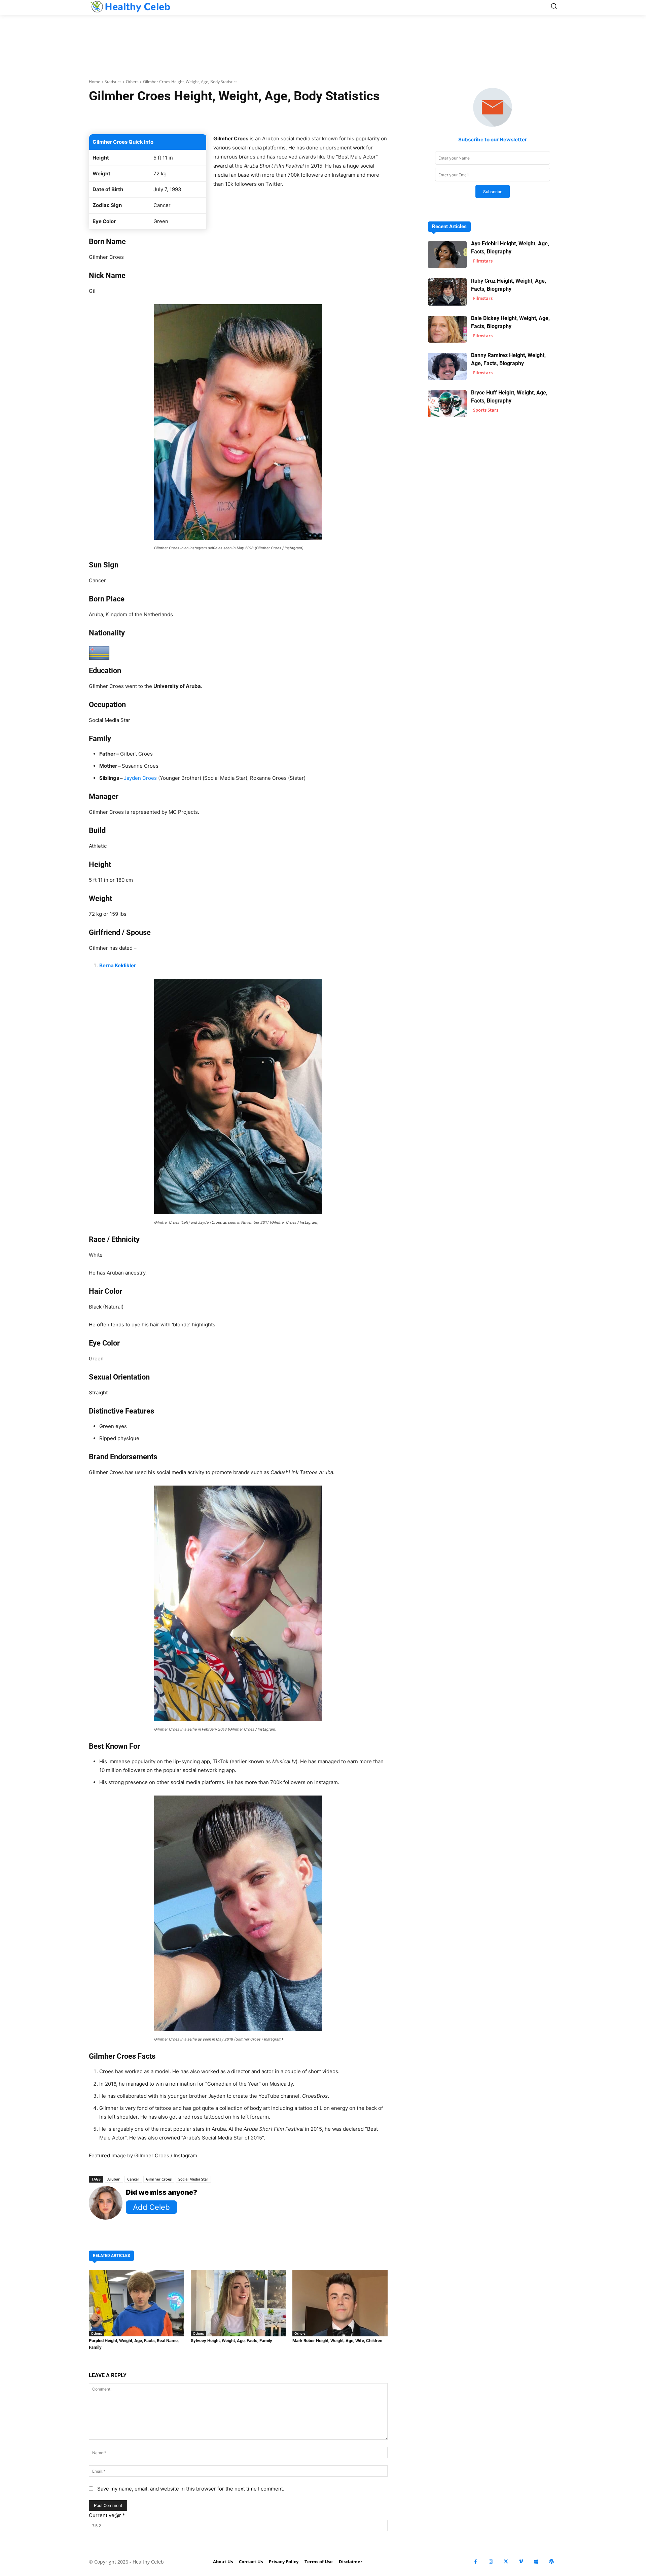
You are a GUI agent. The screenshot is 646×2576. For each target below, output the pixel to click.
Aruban (114, 2179)
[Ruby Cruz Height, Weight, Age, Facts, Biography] (447, 292)
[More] (318, 117)
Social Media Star (193, 2179)
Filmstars (483, 261)
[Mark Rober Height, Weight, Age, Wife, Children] (340, 2303)
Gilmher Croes (159, 2179)
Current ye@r (107, 2515)
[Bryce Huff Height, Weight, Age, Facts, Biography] (447, 404)
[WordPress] (551, 2562)
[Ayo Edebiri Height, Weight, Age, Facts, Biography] (447, 255)
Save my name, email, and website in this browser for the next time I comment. (191, 2489)
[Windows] (536, 2562)
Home (95, 82)
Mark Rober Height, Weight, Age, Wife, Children (337, 2341)
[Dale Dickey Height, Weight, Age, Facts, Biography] (447, 329)
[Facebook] (476, 2562)
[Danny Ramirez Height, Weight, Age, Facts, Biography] (447, 366)
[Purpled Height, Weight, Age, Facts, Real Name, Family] (136, 2303)
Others (132, 82)
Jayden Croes (140, 778)
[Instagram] (491, 2562)
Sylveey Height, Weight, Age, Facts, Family (231, 2341)
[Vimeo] (521, 2562)
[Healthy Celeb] (130, 7)
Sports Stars (486, 410)
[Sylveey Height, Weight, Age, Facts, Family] (238, 2303)
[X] (506, 2562)
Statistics (113, 82)
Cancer (133, 2179)
